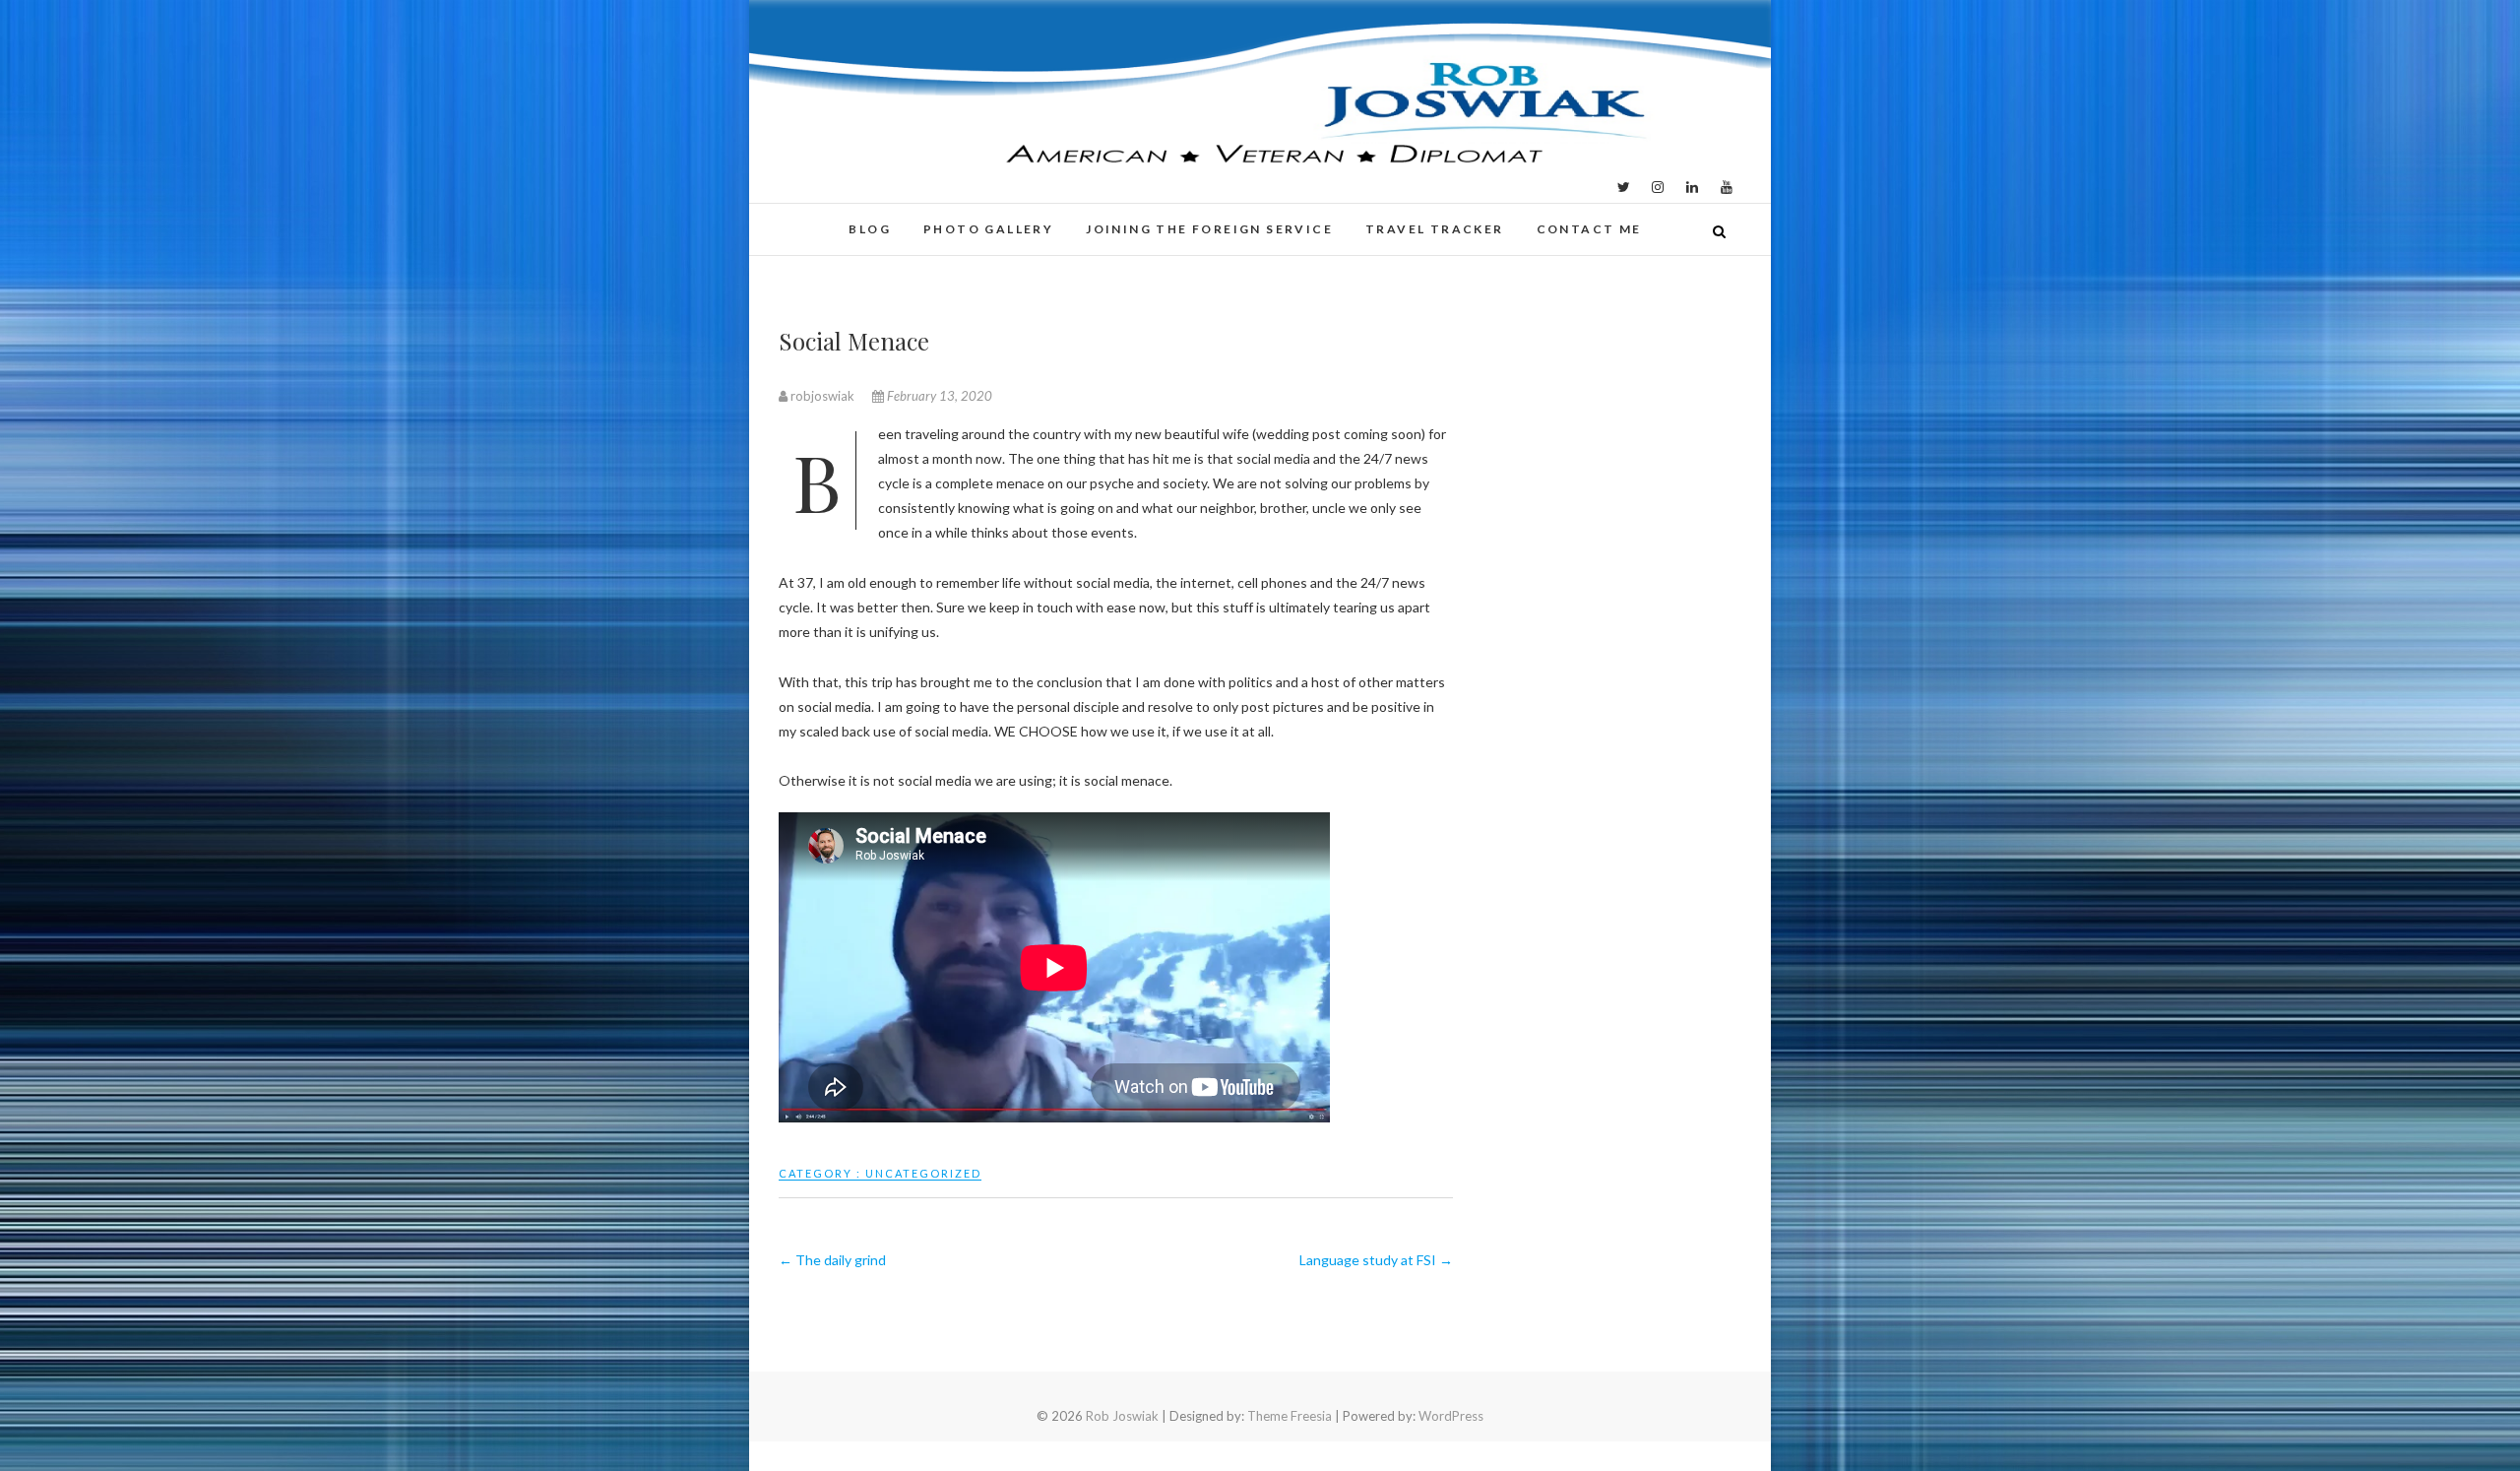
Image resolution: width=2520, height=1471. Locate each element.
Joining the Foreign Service (1209, 229)
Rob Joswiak (1122, 1416)
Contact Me (1589, 229)
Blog (870, 229)
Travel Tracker (1435, 229)
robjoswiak (822, 396)
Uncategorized (923, 1173)
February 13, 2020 (938, 396)
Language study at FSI (1376, 1260)
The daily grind (832, 1260)
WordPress (1451, 1416)
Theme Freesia (1290, 1416)
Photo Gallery (988, 229)
